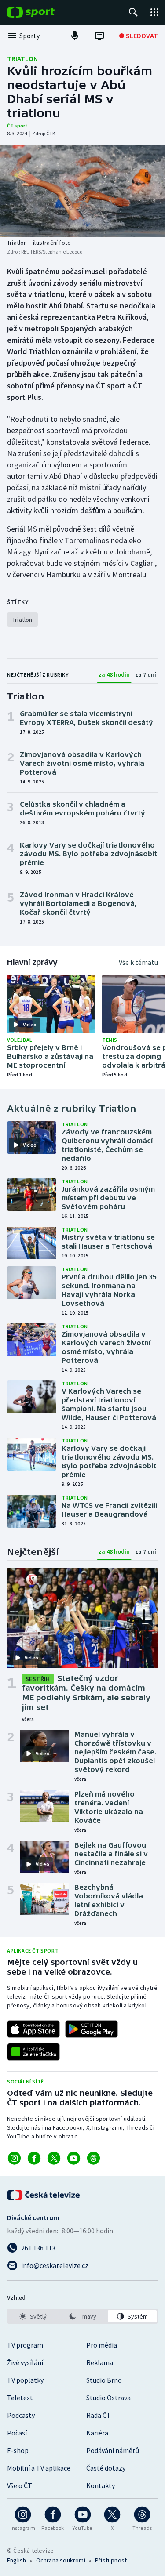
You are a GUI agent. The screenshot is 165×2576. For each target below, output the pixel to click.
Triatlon (22, 58)
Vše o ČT (20, 2485)
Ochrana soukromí (61, 2560)
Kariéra (97, 2433)
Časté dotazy (106, 2468)
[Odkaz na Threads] (93, 2158)
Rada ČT (99, 2415)
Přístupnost (111, 2560)
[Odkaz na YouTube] (74, 2158)
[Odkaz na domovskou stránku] (44, 12)
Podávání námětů (113, 2450)
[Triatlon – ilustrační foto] (82, 191)
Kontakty (101, 2485)
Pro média (102, 2345)
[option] (33, 2316)
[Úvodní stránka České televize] (44, 2195)
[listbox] (82, 2316)
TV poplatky (25, 2380)
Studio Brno (104, 2380)
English (16, 2560)
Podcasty (21, 2415)
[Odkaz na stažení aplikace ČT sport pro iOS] (33, 2029)
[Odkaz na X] (54, 2158)
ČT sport (17, 125)
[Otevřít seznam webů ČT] (154, 12)
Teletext (20, 2398)
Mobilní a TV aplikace (39, 2468)
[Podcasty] (75, 36)
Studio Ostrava (108, 2398)
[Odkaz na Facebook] (34, 2158)
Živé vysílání (25, 2362)
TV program (25, 2345)
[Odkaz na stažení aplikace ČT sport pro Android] (92, 2029)
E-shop (18, 2450)
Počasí (17, 2433)
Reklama (100, 2362)
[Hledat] (133, 12)
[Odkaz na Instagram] (14, 2158)
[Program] (99, 36)
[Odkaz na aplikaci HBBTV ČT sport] (33, 2052)
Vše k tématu (138, 962)
